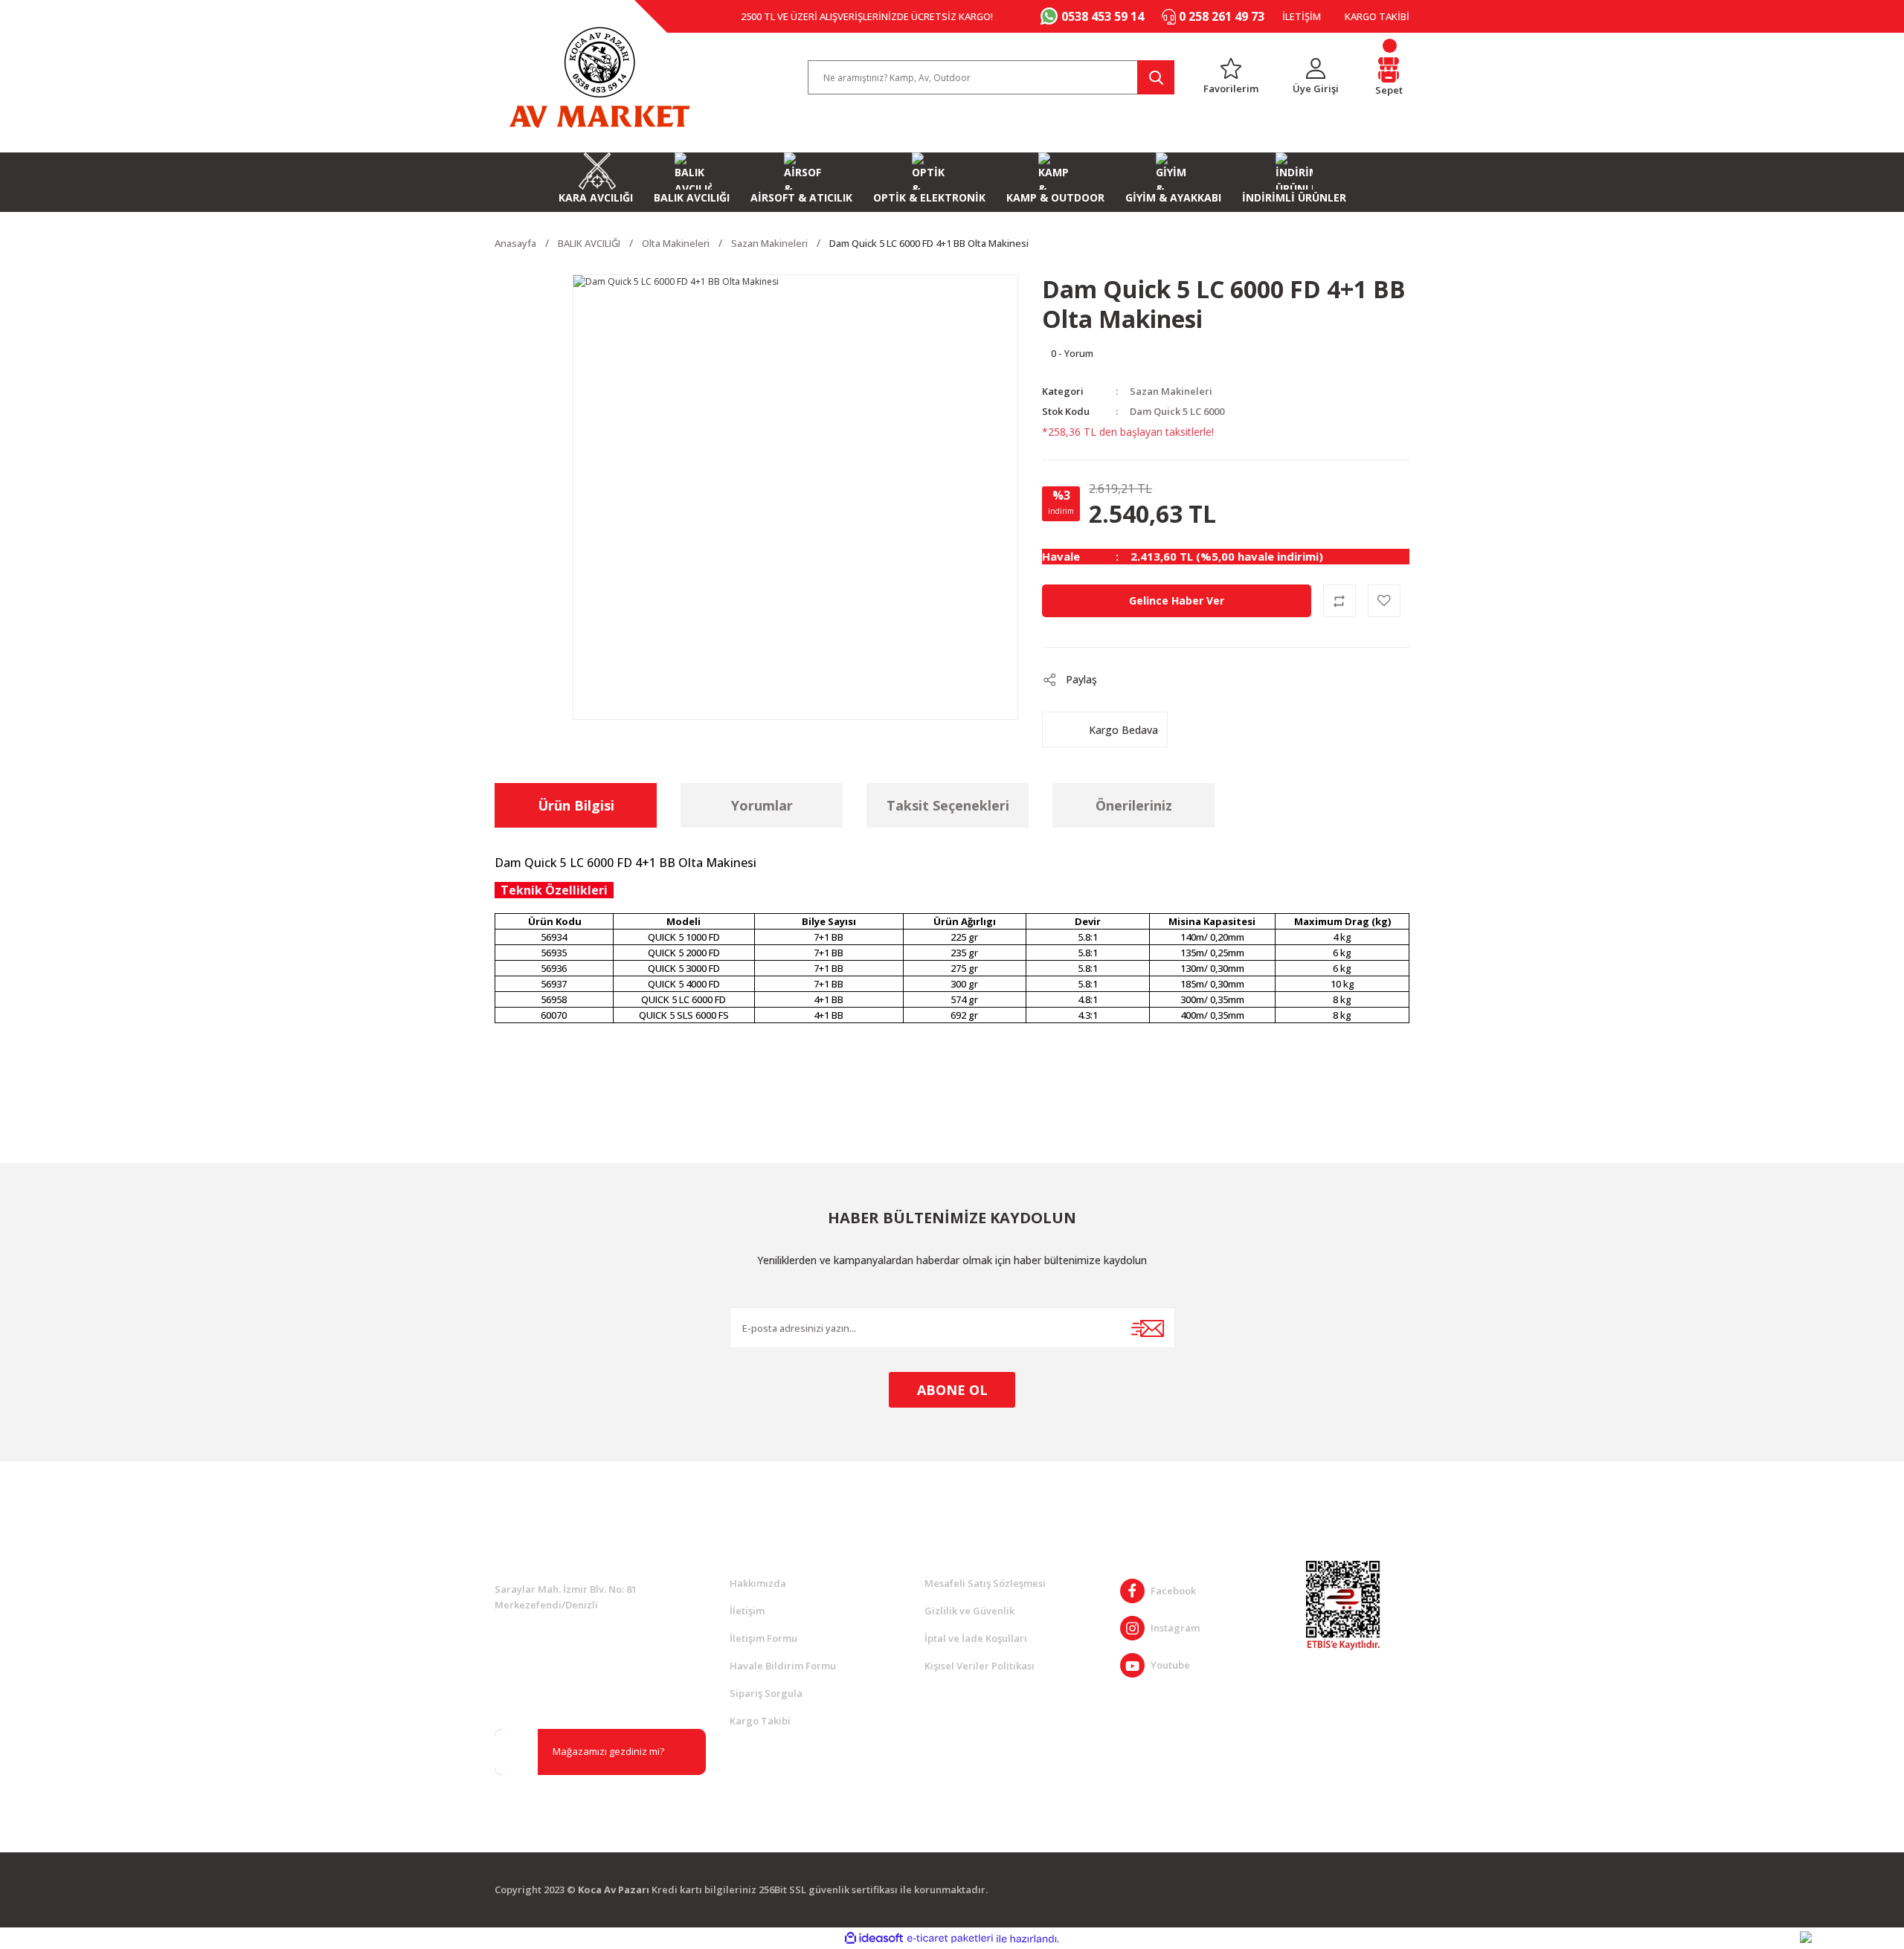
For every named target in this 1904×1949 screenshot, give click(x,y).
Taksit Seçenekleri (948, 805)
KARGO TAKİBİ (1377, 16)
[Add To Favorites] (1384, 601)
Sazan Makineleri (1171, 391)
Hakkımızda (758, 1583)
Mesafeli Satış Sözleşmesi (985, 1583)
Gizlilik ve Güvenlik (969, 1611)
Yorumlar (762, 805)
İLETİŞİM (1302, 16)
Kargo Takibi (760, 1721)
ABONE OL (952, 1390)
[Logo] (599, 77)
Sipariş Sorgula (766, 1693)
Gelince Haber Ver (1177, 600)
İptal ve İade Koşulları (976, 1638)
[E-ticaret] (950, 1939)
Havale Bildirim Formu (783, 1666)
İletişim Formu (763, 1638)
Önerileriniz (1134, 805)
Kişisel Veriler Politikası (980, 1666)
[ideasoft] (874, 1939)
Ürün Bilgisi (576, 805)
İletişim (747, 1611)
